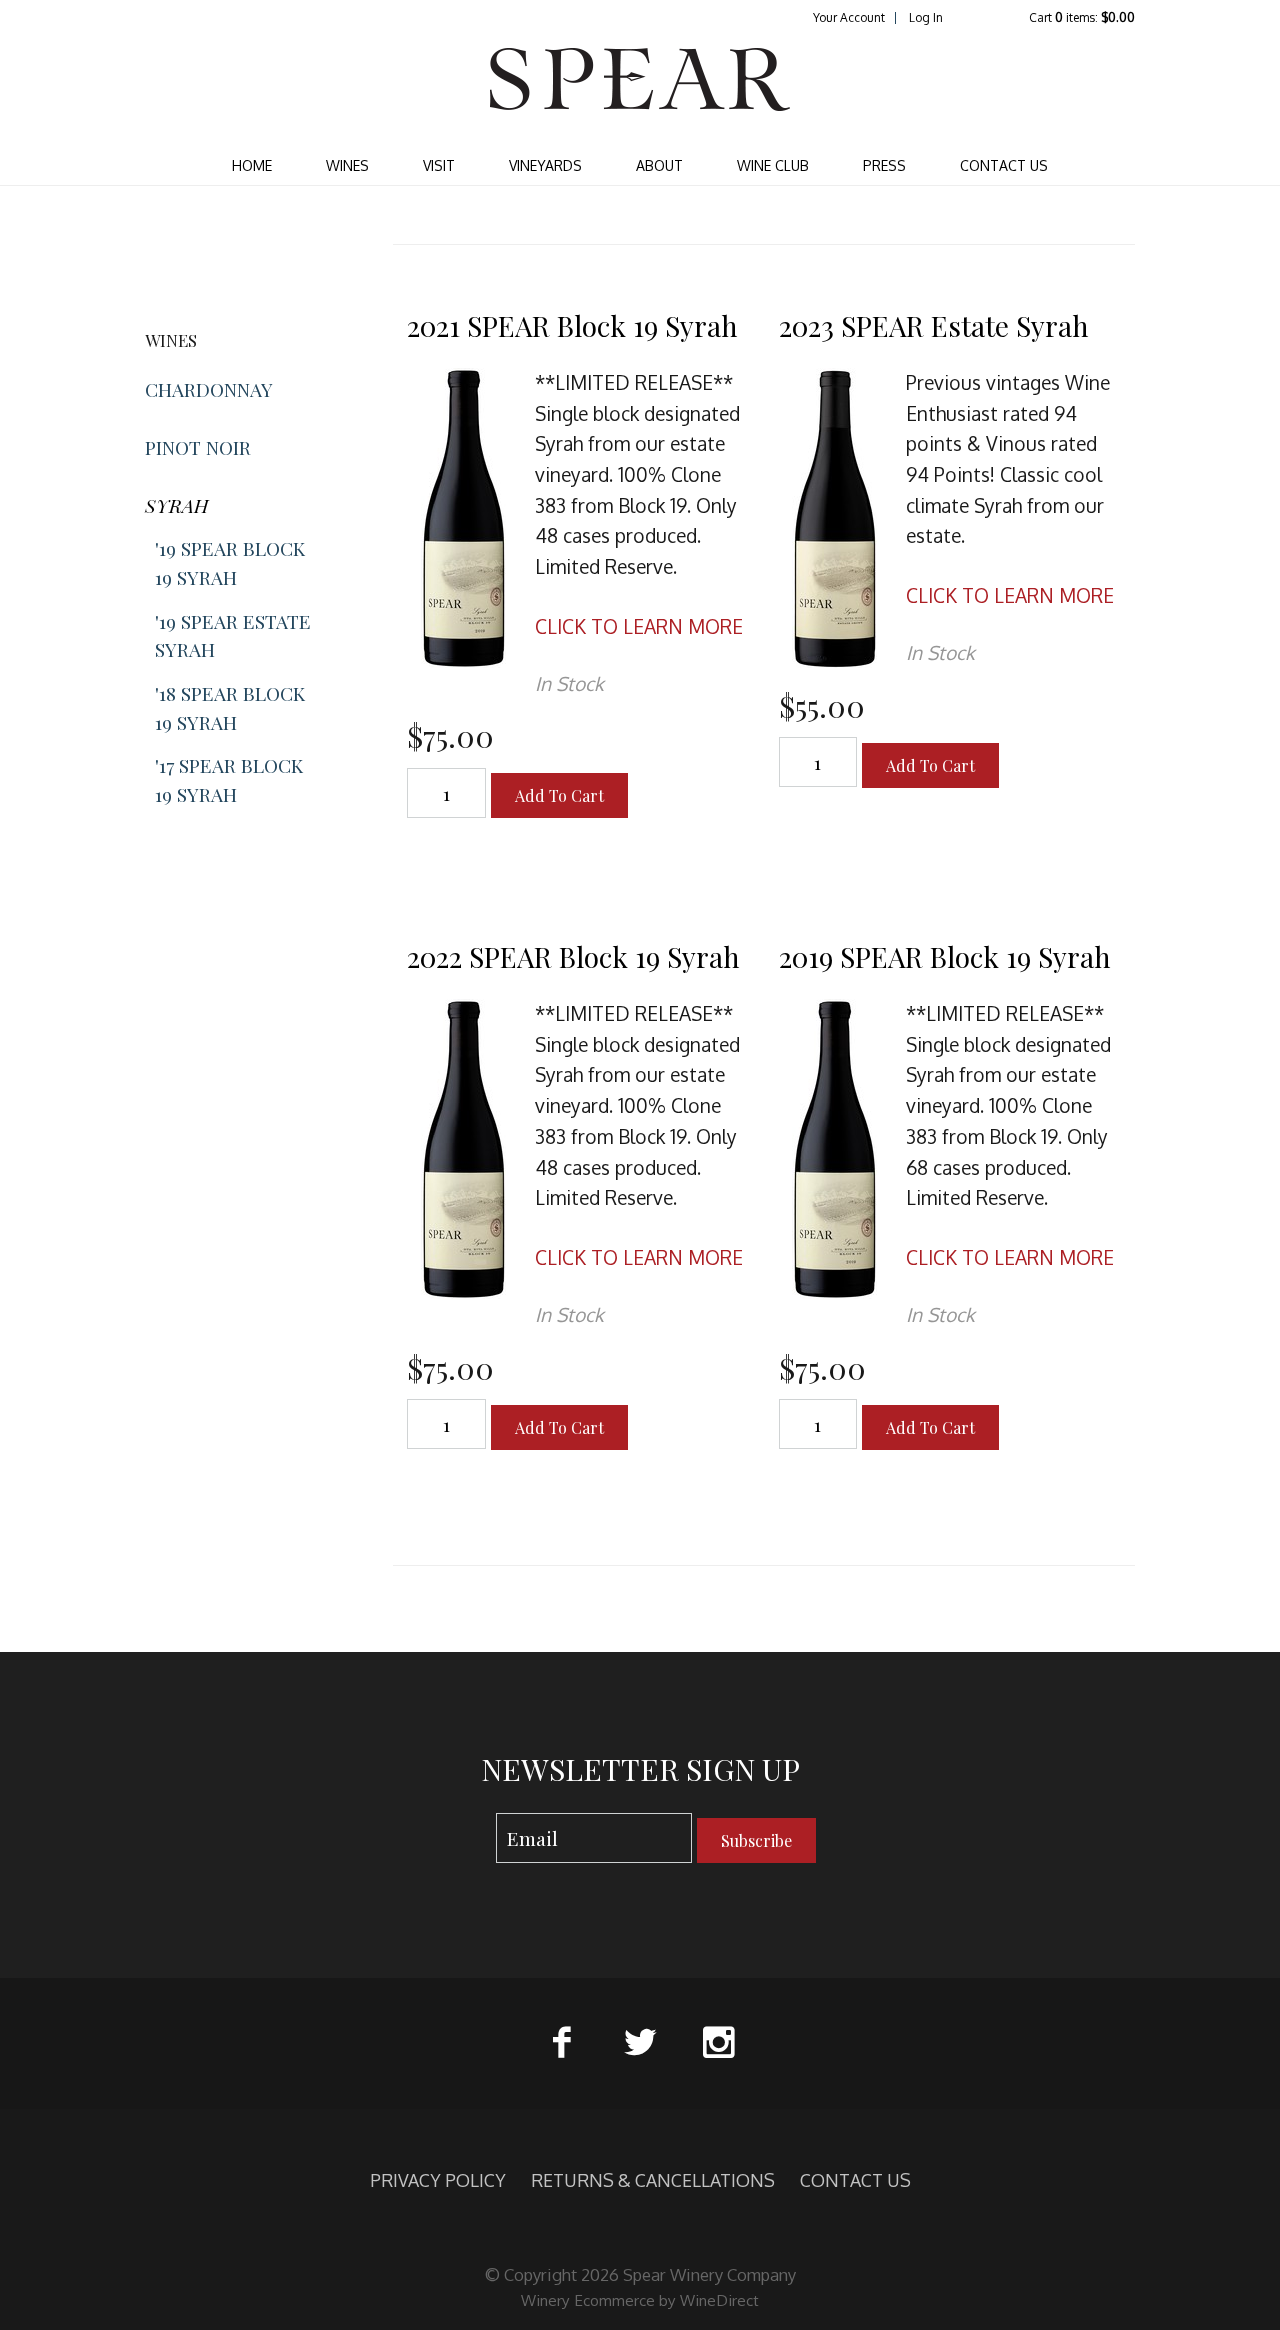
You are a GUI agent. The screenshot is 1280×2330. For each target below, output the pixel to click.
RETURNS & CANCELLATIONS (653, 2180)
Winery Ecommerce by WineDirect (640, 2300)
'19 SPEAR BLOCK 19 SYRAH (230, 562)
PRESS (884, 165)
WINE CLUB (773, 165)
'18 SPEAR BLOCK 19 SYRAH (230, 707)
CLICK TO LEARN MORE (639, 626)
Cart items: (1082, 17)
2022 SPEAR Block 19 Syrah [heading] (573, 956)
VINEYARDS (545, 165)
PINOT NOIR (198, 447)
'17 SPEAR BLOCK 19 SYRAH (229, 779)
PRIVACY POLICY (438, 2180)
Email (477, 1819)
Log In (926, 17)
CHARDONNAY (209, 389)
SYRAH (176, 505)
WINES (347, 165)
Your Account (849, 17)
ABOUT (659, 165)
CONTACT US (1004, 165)
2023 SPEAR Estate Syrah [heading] (934, 325)
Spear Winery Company (640, 86)
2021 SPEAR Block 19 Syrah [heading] (572, 325)
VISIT (439, 165)
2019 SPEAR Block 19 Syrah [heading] (945, 956)
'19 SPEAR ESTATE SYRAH (233, 635)
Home (252, 165)
